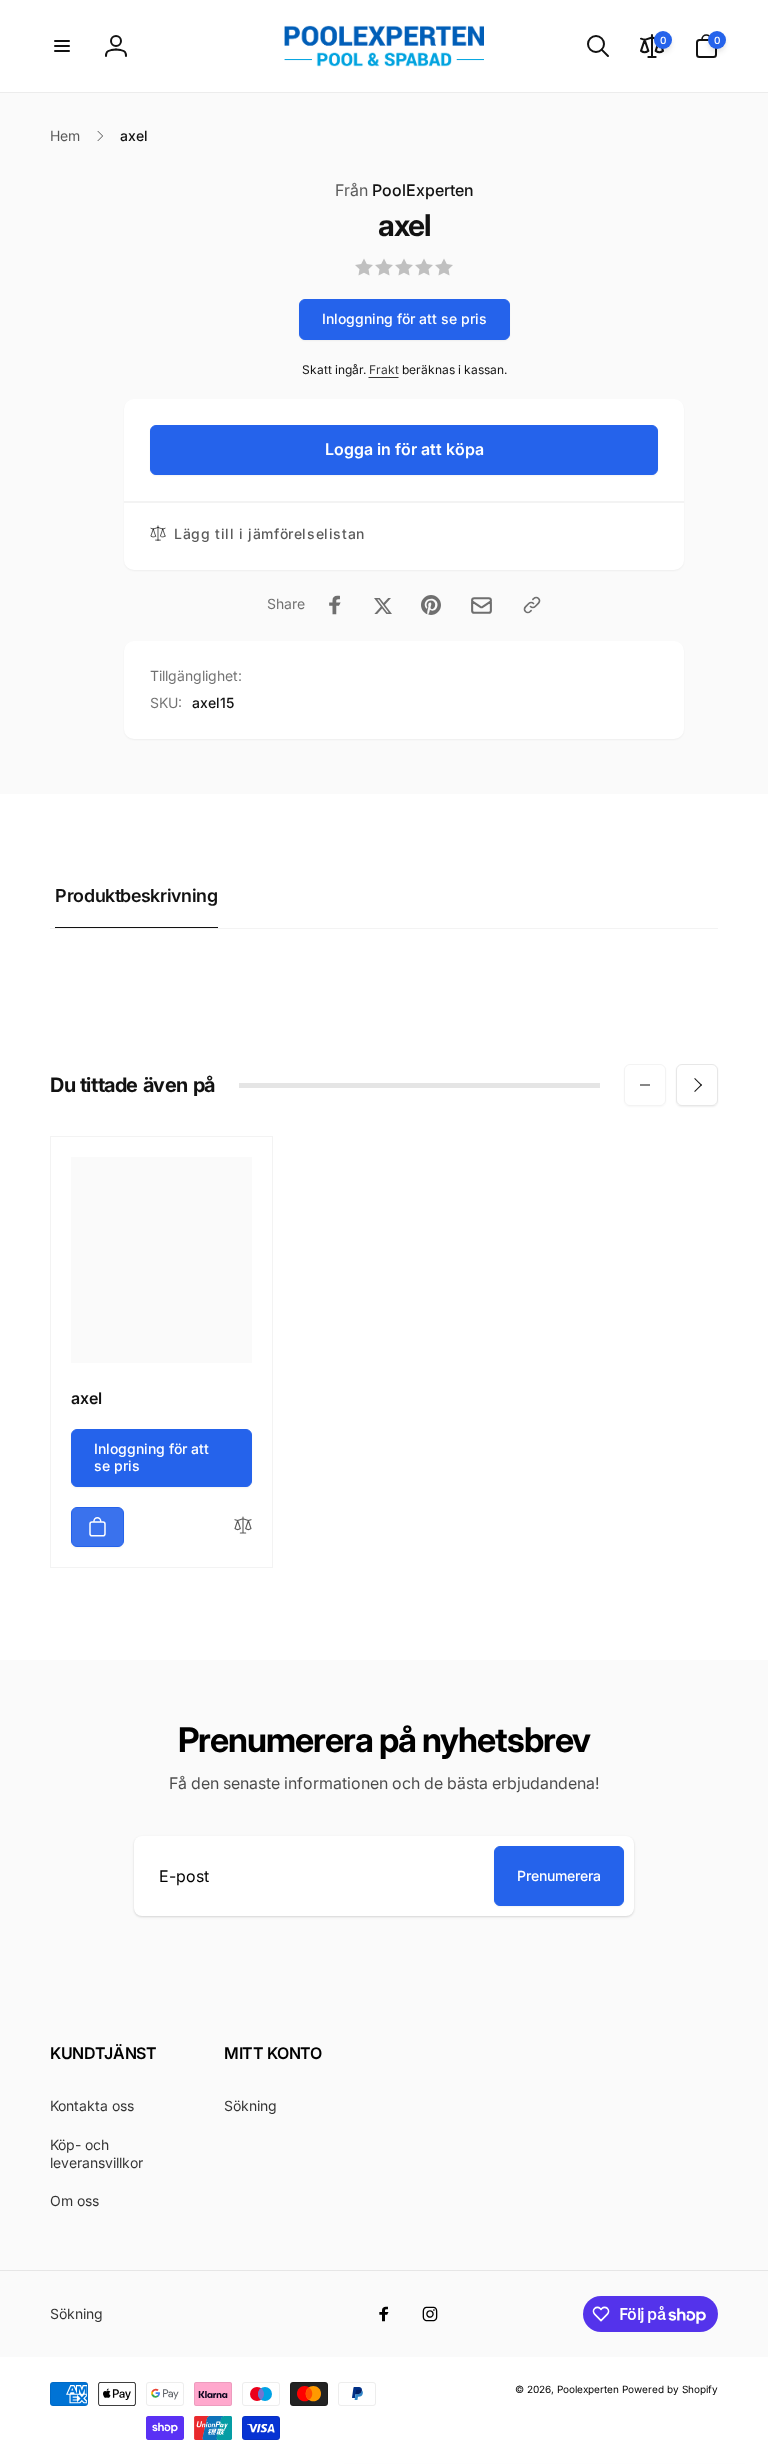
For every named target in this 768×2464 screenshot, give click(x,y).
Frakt (384, 369)
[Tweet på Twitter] (383, 605)
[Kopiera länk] (532, 605)
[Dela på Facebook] (335, 605)
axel (86, 1398)
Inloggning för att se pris (404, 318)
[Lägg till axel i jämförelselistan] (243, 1526)
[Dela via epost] (481, 605)
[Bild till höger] (697, 1085)
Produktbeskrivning (136, 895)
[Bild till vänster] (645, 1085)
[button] (62, 46)
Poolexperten (588, 2389)
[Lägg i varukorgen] (97, 1527)
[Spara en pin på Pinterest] (431, 605)
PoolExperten (404, 190)
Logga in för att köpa (404, 449)
